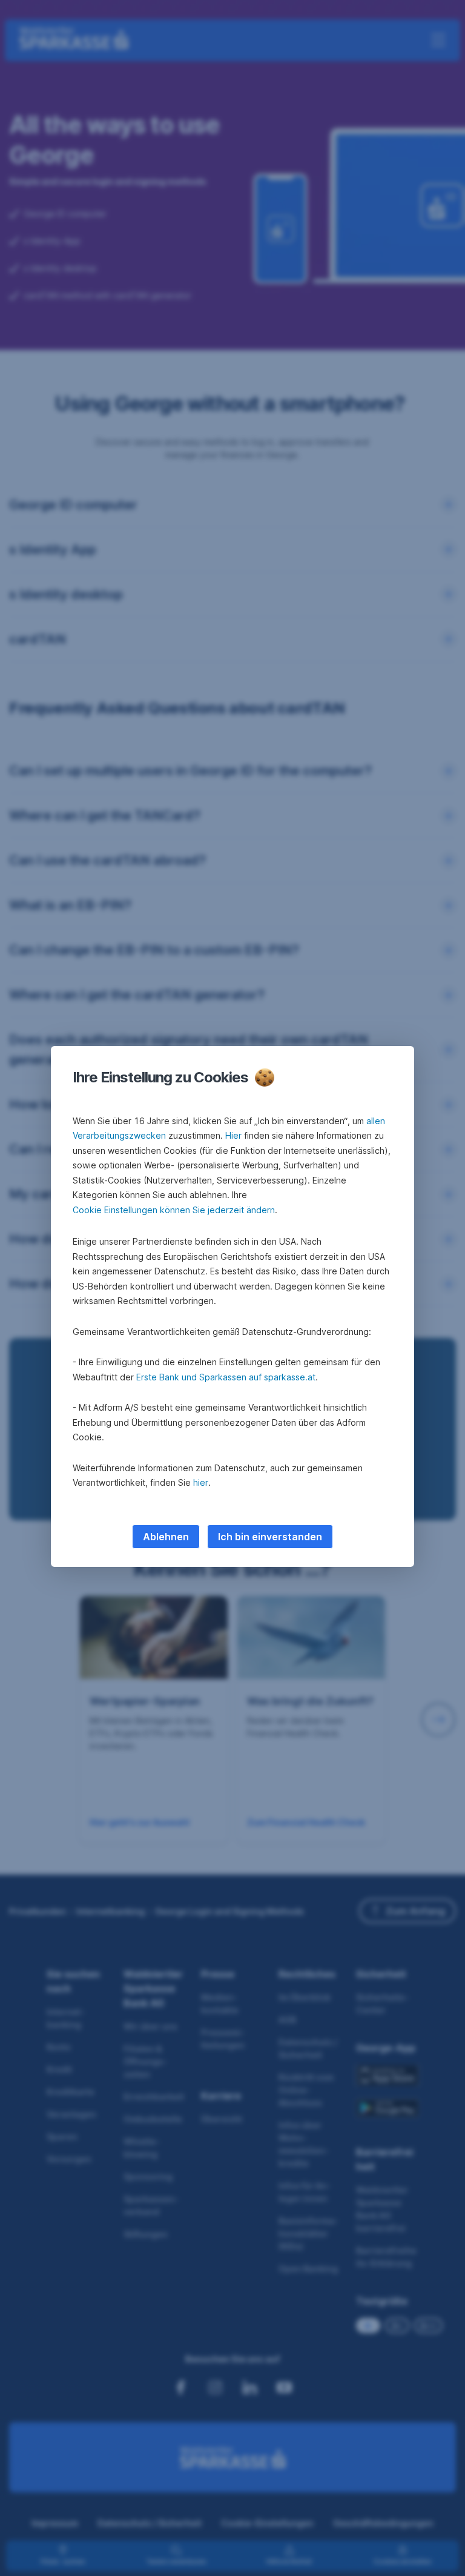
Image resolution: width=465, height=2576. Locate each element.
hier (201, 1482)
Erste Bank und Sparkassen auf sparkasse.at (226, 1377)
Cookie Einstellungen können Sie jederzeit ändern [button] (174, 1210)
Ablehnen (166, 1537)
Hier (233, 1135)
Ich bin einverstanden (270, 1537)
